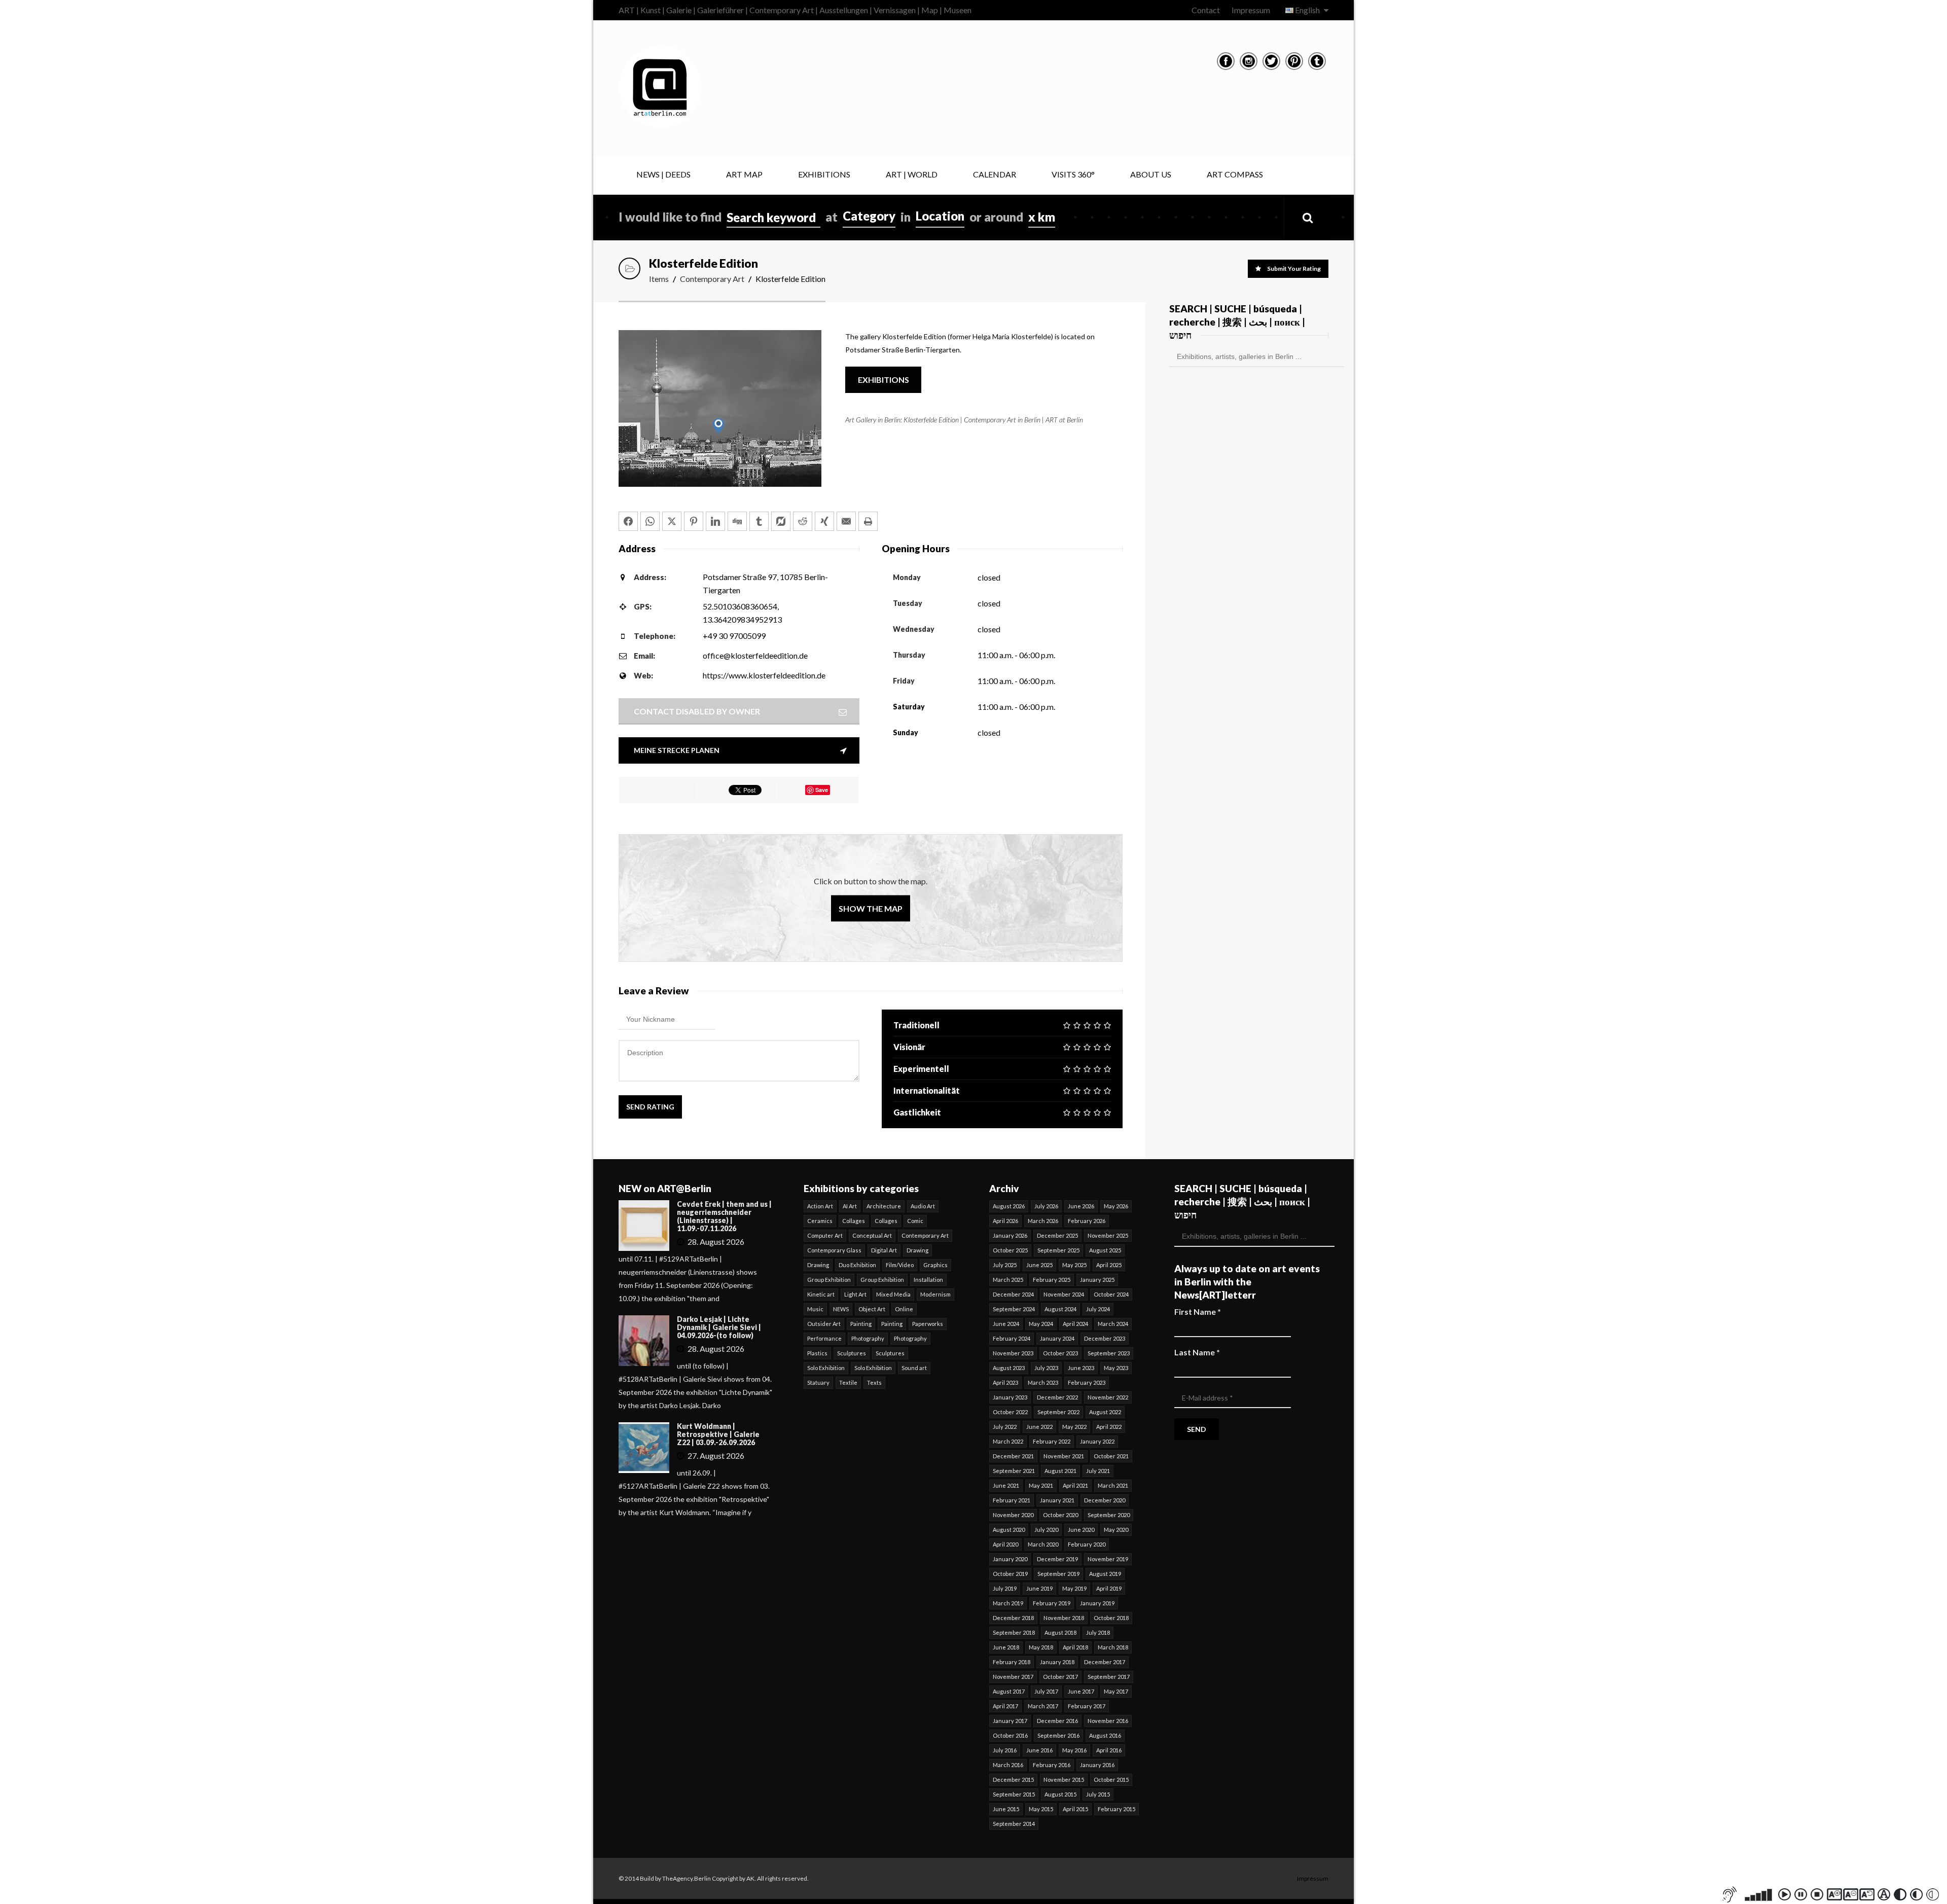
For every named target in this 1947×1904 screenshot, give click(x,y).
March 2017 (1043, 1706)
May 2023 (1116, 1368)
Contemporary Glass (834, 1250)
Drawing (917, 1250)
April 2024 (1075, 1324)
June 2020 (1081, 1530)
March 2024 (1113, 1324)
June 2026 (1081, 1206)
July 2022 (1005, 1427)
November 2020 (1013, 1515)
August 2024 (1060, 1309)
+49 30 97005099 (734, 636)
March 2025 (1008, 1280)
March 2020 (1043, 1544)
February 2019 (1052, 1603)
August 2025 (1105, 1250)
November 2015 (1064, 1780)
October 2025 (1010, 1250)
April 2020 (1005, 1544)
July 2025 (1005, 1265)
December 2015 (1013, 1780)
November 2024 (1064, 1294)
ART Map (744, 174)
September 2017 (1109, 1677)
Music (815, 1309)
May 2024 (1041, 1324)
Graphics (935, 1265)
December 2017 (1105, 1662)
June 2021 (1006, 1485)
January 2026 (1010, 1235)
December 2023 (1105, 1338)
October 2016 (1010, 1735)
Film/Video (900, 1265)
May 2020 (1116, 1530)
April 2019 (1109, 1588)
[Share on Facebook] (628, 521)
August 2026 (1009, 1206)
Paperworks (928, 1324)
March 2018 (1113, 1647)
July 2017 (1046, 1691)
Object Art (872, 1309)
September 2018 (1014, 1632)
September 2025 (1058, 1250)
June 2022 (1039, 1427)
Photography (868, 1338)
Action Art (820, 1206)
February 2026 (1087, 1221)
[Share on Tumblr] (759, 521)
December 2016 (1057, 1721)
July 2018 (1098, 1632)
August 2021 (1060, 1471)
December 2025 (1057, 1235)
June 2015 (1006, 1809)
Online (904, 1309)
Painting (861, 1324)
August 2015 (1060, 1794)
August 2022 (1105, 1412)
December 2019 (1057, 1559)
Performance (824, 1338)
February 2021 (1012, 1500)
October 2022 (1010, 1412)
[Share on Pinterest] (694, 521)
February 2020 (1087, 1544)
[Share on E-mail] (846, 521)
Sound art (914, 1368)
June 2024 (1006, 1324)
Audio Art (923, 1206)
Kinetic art (821, 1294)
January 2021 (1057, 1500)
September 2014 (1014, 1824)
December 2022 (1057, 1397)
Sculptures (852, 1353)
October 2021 (1111, 1456)
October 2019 (1010, 1574)
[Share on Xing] (824, 521)
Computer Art (825, 1235)
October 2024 (1111, 1294)
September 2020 (1109, 1515)
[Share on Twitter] (672, 521)
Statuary (818, 1382)
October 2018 (1111, 1618)
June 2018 (1006, 1647)
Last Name (1197, 1352)
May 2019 (1074, 1588)
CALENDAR (995, 174)
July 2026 (1046, 1206)
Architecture (884, 1206)
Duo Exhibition (857, 1265)
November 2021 (1064, 1456)
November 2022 (1108, 1397)
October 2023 (1060, 1353)
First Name (1198, 1312)
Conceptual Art (872, 1235)
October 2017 (1060, 1677)
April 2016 (1109, 1750)
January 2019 (1097, 1603)
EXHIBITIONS (824, 174)
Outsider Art (824, 1324)
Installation (928, 1280)
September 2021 (1014, 1471)
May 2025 (1074, 1265)
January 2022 (1097, 1441)
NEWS (841, 1309)
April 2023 (1005, 1382)
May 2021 (1041, 1485)
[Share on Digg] (737, 521)
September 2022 (1058, 1412)
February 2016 (1052, 1765)
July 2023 (1046, 1368)
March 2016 (1008, 1765)
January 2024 (1057, 1338)
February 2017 (1087, 1706)
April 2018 (1075, 1647)
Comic (915, 1221)
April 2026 (1005, 1221)
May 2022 (1074, 1427)
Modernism (935, 1294)
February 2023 (1087, 1382)
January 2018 (1057, 1662)
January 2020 (1010, 1559)
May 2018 (1041, 1647)
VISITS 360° (1073, 174)
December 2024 (1013, 1294)
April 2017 (1005, 1706)
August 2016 (1105, 1735)
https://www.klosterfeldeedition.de (764, 675)
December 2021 (1013, 1456)
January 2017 (1010, 1721)
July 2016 (1005, 1750)
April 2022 (1109, 1427)
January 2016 (1097, 1765)
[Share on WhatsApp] (650, 521)
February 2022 (1052, 1441)
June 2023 (1081, 1368)
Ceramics (820, 1221)
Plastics (817, 1353)
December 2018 (1013, 1618)
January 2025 (1097, 1280)
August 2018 (1060, 1632)
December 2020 (1105, 1500)
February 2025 (1052, 1280)
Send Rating (650, 1107)
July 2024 (1098, 1309)
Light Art (855, 1294)
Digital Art (884, 1250)
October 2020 (1060, 1515)
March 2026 (1043, 1221)
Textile (848, 1382)
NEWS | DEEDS (663, 174)
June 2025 (1039, 1265)
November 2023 (1013, 1353)
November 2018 (1064, 1618)
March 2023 (1043, 1382)
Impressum (1251, 10)
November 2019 (1108, 1559)
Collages (854, 1221)
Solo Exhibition (826, 1368)
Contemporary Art (712, 279)
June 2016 (1039, 1750)
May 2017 (1116, 1691)
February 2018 (1012, 1662)
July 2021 (1098, 1471)
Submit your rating (1294, 268)
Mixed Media (893, 1294)
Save (822, 790)
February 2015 (1116, 1809)
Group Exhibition (829, 1280)
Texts (874, 1382)
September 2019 (1058, 1574)
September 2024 (1014, 1309)
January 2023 (1010, 1397)
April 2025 (1109, 1265)
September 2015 (1014, 1794)
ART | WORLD (912, 174)
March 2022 (1008, 1441)
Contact (1206, 10)
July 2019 (1005, 1588)
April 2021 (1075, 1485)
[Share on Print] (868, 521)
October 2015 (1111, 1780)
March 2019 (1008, 1603)
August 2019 (1105, 1574)
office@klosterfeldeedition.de (755, 655)
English (1307, 10)
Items (659, 279)
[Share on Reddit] (803, 521)
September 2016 (1058, 1735)
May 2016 (1074, 1750)
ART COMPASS (1235, 174)
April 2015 (1075, 1809)
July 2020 (1046, 1530)
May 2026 (1116, 1206)
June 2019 (1039, 1588)
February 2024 (1012, 1338)
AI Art (850, 1206)
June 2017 (1081, 1691)
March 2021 (1113, 1485)
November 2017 (1013, 1677)
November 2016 (1108, 1721)
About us (1151, 174)
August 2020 (1009, 1530)
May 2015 (1041, 1809)
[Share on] (781, 521)
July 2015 (1098, 1794)
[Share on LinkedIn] (715, 521)
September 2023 (1109, 1353)
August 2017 (1009, 1691)
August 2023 (1009, 1368)
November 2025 (1108, 1235)
